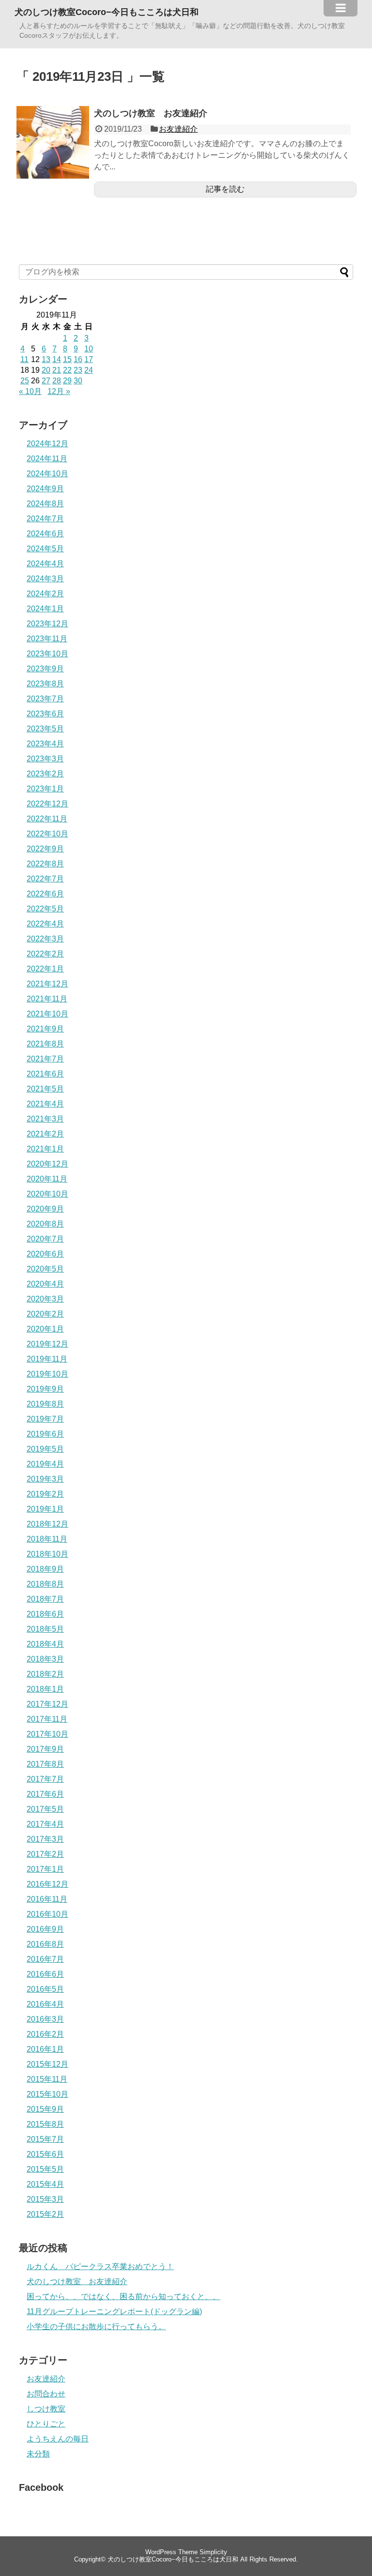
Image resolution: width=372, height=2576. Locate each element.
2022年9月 (45, 849)
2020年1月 (45, 1329)
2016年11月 (47, 1899)
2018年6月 (45, 1614)
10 (89, 349)
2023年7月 (45, 699)
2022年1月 (45, 969)
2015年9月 (45, 2109)
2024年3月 (45, 579)
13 (46, 359)
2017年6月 (45, 1794)
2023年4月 (45, 744)
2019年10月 (47, 1374)
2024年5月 (45, 549)
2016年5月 (45, 1989)
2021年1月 (45, 1149)
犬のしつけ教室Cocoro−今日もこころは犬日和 (107, 12)
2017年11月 (47, 1719)
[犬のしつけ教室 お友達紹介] (53, 176)
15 (67, 359)
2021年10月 (47, 1014)
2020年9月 (45, 1209)
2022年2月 (45, 954)
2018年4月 (45, 1644)
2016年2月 (45, 2034)
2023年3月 (45, 759)
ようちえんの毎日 (58, 2439)
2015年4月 (45, 2184)
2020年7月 (45, 1239)
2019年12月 (47, 1344)
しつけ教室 (46, 2409)
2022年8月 (45, 864)
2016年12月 (47, 1884)
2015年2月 (45, 2214)
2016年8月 (45, 1944)
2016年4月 (45, 2004)
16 (78, 359)
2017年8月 (45, 1764)
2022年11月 (47, 819)
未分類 (38, 2454)
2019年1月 (45, 1509)
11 (24, 359)
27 (46, 381)
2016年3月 (45, 2019)
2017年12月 (47, 1704)
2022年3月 (45, 939)
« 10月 (30, 391)
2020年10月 (47, 1194)
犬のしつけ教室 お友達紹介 (151, 113)
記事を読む (225, 189)
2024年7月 (45, 519)
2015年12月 (47, 2064)
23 (78, 370)
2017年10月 (47, 1734)
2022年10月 (47, 834)
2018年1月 (45, 1689)
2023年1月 (45, 789)
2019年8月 (45, 1404)
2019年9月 (45, 1389)
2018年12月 (47, 1524)
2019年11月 (47, 1359)
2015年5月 (45, 2169)
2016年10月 (47, 1914)
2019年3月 (45, 1479)
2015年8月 (45, 2124)
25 (25, 381)
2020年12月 (47, 1164)
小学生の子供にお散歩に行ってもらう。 (96, 2326)
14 (57, 359)
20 (46, 370)
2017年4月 (45, 1824)
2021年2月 (45, 1134)
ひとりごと (46, 2424)
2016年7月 (45, 1959)
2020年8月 (45, 1224)
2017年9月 (45, 1749)
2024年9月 (45, 489)
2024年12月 (47, 444)
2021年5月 (45, 1089)
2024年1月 (45, 609)
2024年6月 (45, 534)
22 (67, 370)
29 (67, 381)
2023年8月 (45, 684)
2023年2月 (45, 774)
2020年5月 (45, 1269)
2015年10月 (47, 2094)
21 (57, 370)
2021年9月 (45, 1029)
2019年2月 (45, 1494)
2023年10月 (47, 654)
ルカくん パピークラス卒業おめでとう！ (100, 2266)
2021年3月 (45, 1119)
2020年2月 (45, 1314)
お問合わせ (46, 2394)
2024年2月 (45, 594)
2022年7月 (45, 879)
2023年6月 (45, 714)
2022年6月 (45, 894)
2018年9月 (45, 1569)
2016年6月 (45, 1974)
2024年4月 (45, 564)
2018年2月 (45, 1674)
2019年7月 (45, 1419)
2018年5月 (45, 1629)
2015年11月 (47, 2079)
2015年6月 (45, 2154)
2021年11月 (47, 999)
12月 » (59, 391)
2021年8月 (45, 1044)
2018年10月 (47, 1554)
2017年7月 (45, 1779)
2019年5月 (45, 1449)
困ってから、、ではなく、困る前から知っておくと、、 (124, 2296)
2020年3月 (45, 1299)
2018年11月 (47, 1539)
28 (57, 381)
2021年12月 (47, 984)
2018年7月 (45, 1599)
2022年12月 (47, 804)
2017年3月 (45, 1839)
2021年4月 (45, 1104)
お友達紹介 (178, 129)
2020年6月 (45, 1254)
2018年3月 (45, 1659)
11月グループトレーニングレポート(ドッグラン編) (114, 2311)
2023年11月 (47, 639)
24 (89, 370)
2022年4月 (45, 924)
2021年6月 (45, 1074)
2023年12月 (47, 624)
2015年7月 (45, 2139)
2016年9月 (45, 1929)
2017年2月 (45, 1854)
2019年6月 (45, 1434)
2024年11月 (47, 459)
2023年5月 (45, 729)
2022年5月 (45, 909)
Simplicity (213, 2552)
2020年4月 (45, 1284)
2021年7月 (45, 1059)
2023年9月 (45, 669)
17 (89, 359)
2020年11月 (47, 1179)
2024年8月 (45, 504)
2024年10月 (47, 474)
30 (78, 381)
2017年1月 (45, 1869)
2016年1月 (45, 2049)
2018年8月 (45, 1584)
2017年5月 (45, 1809)
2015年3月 (45, 2199)
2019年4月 (45, 1464)
